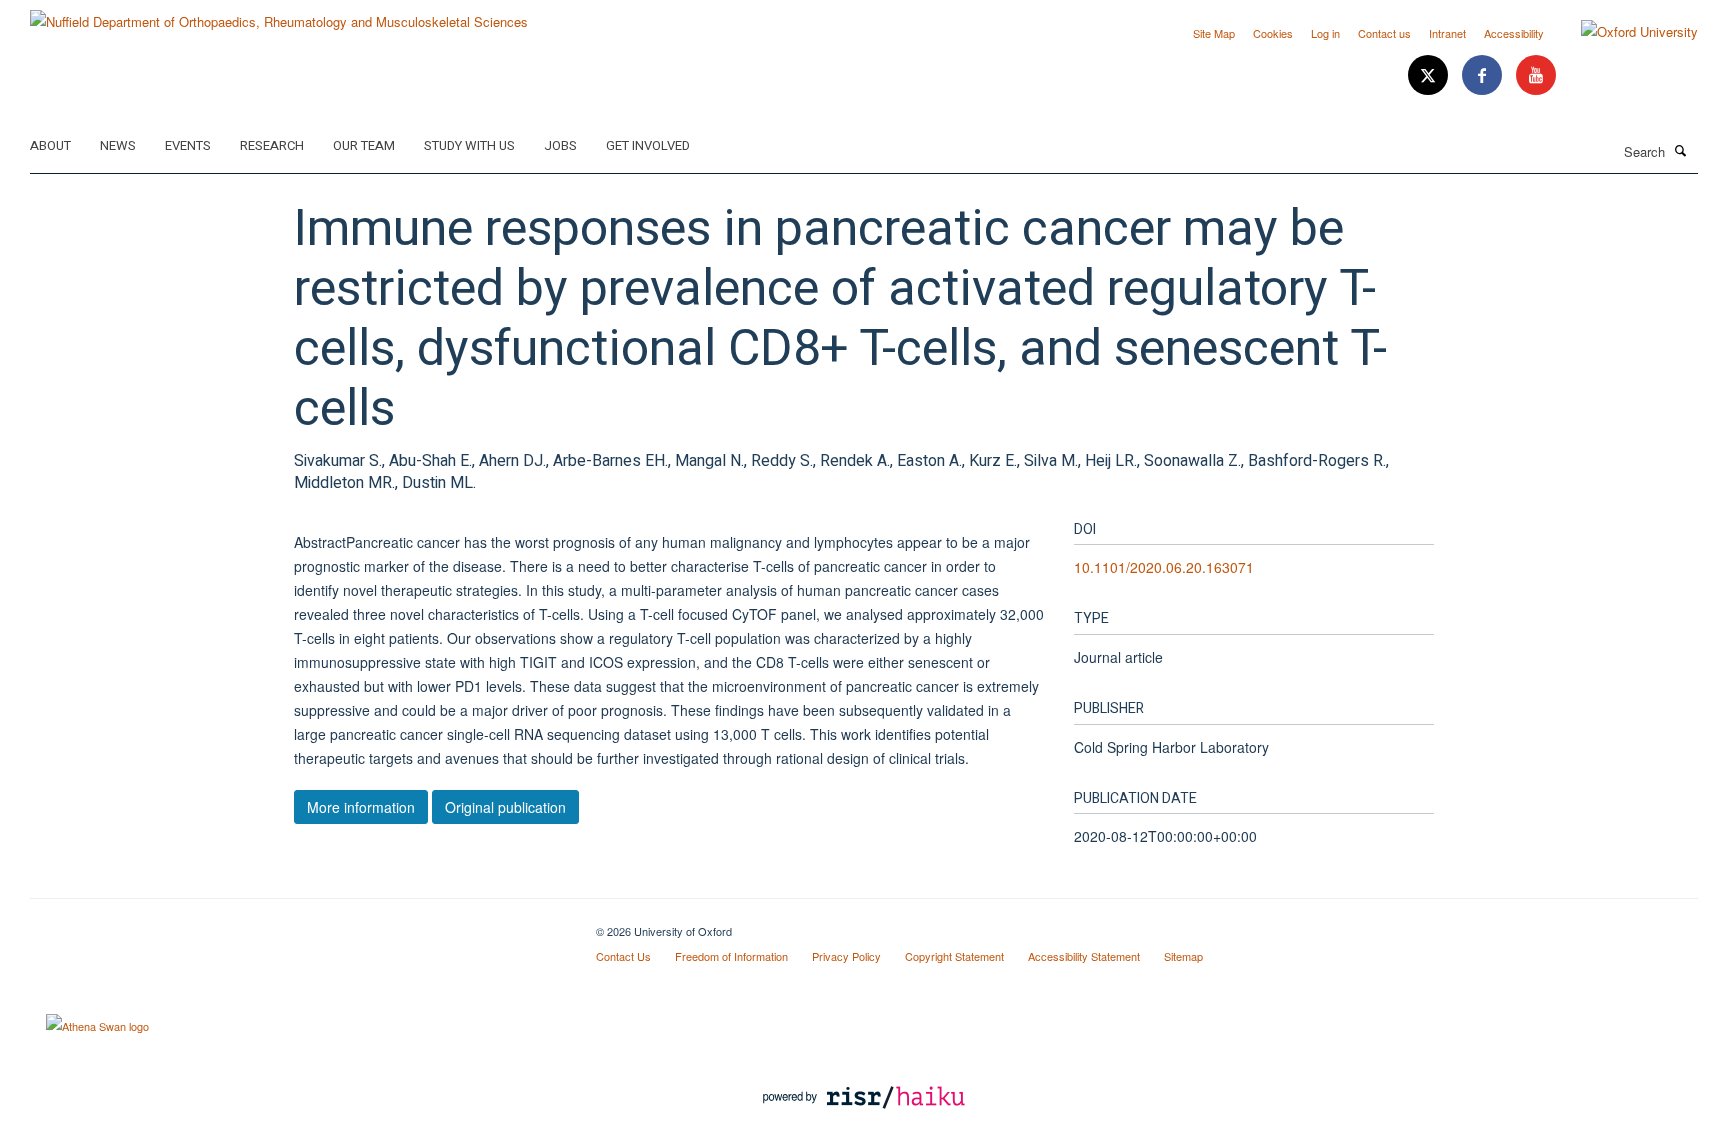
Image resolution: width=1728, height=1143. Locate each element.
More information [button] (361, 807)
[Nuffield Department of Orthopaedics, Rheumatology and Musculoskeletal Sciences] (279, 14)
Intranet (1447, 33)
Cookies (1273, 33)
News (118, 145)
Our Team (364, 145)
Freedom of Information (731, 956)
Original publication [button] (505, 807)
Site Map (1214, 33)
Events (188, 145)
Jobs (560, 145)
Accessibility (1514, 33)
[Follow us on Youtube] (1536, 75)
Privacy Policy (846, 956)
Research (272, 145)
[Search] (1681, 150)
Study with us (469, 145)
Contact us (1384, 33)
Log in (1325, 33)
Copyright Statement (954, 956)
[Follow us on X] (1430, 75)
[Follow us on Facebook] (1484, 75)
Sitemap (1183, 956)
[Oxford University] (1624, 32)
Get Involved (648, 145)
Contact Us (623, 956)
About (50, 145)
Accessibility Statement (1084, 956)
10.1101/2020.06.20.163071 (1164, 567)
